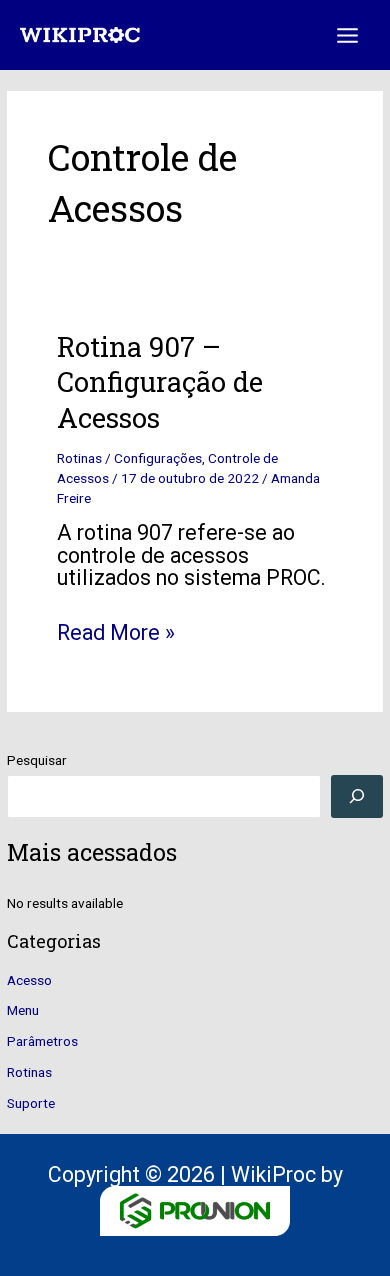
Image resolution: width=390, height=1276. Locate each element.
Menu (23, 1010)
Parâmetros (42, 1041)
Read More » (116, 633)
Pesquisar (37, 760)
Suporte (31, 1103)
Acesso (29, 980)
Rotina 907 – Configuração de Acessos (160, 381)
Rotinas (29, 1072)
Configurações (158, 458)
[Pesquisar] (356, 796)
